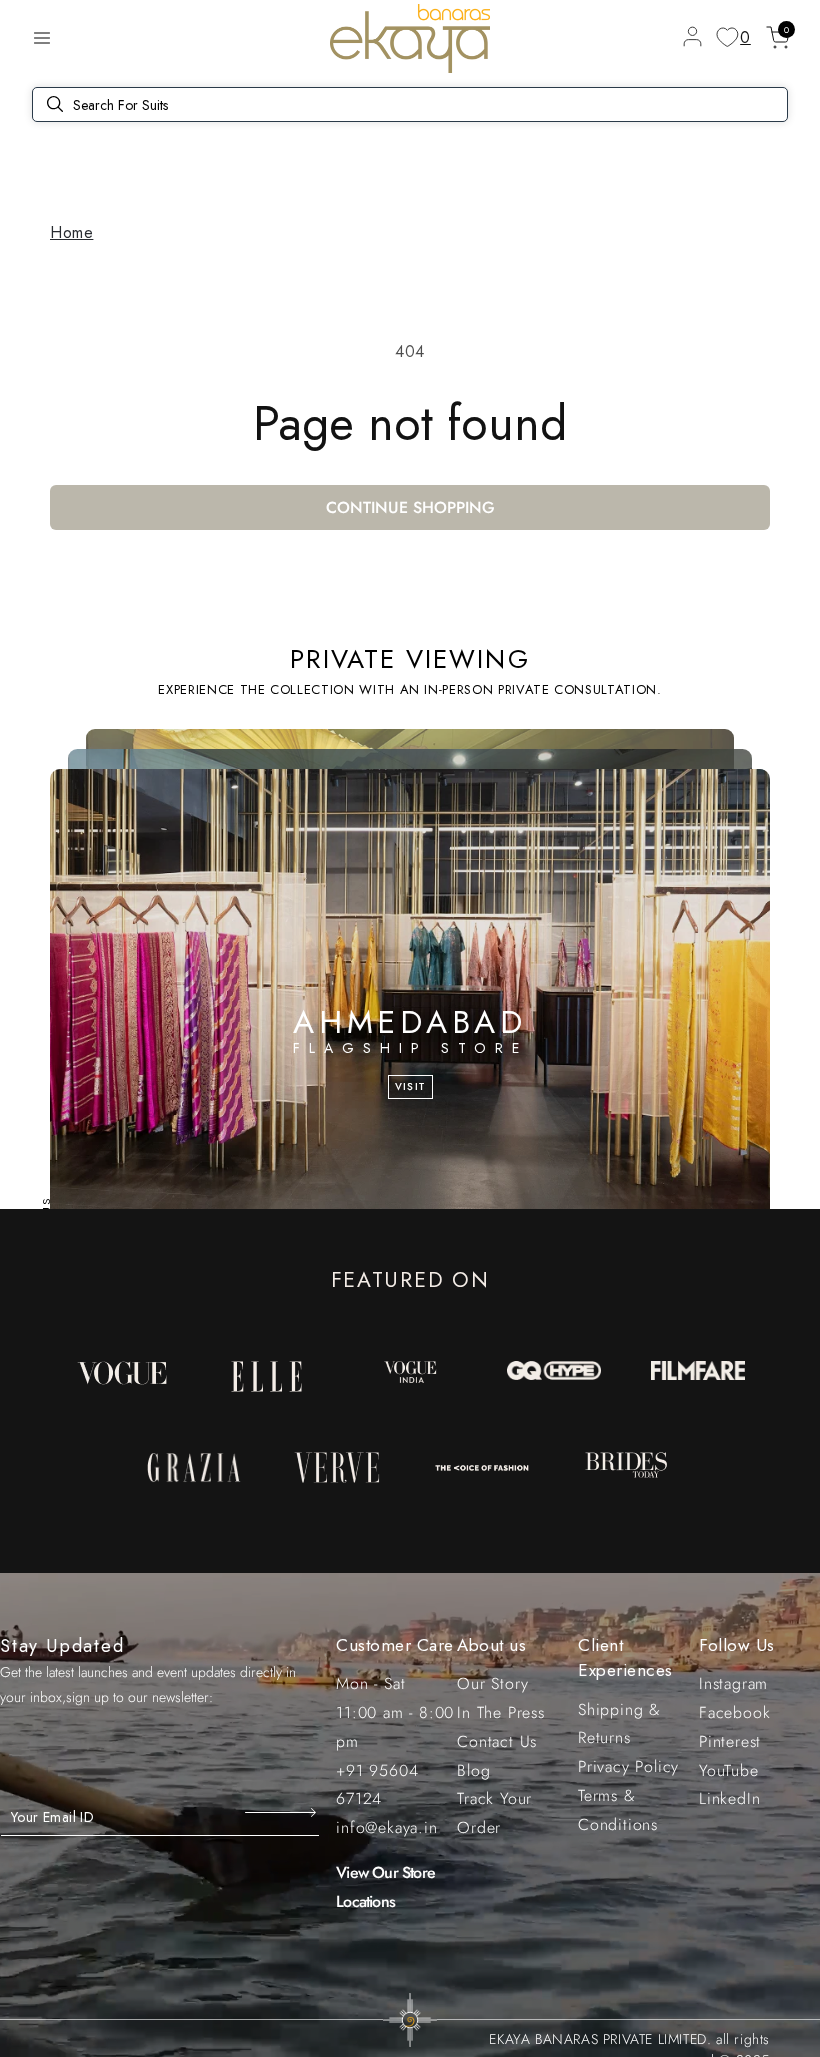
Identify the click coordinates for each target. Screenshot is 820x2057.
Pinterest (730, 1741)
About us (491, 1645)
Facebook (734, 1712)
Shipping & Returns (619, 1724)
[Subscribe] (282, 1812)
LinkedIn (729, 1798)
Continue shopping (410, 507)
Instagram (733, 1683)
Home (71, 232)
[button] (42, 38)
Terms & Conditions (618, 1810)
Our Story (492, 1683)
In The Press (501, 1712)
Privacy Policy (628, 1766)
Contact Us (497, 1741)
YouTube (729, 1770)
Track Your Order (494, 1813)
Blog (473, 1770)
